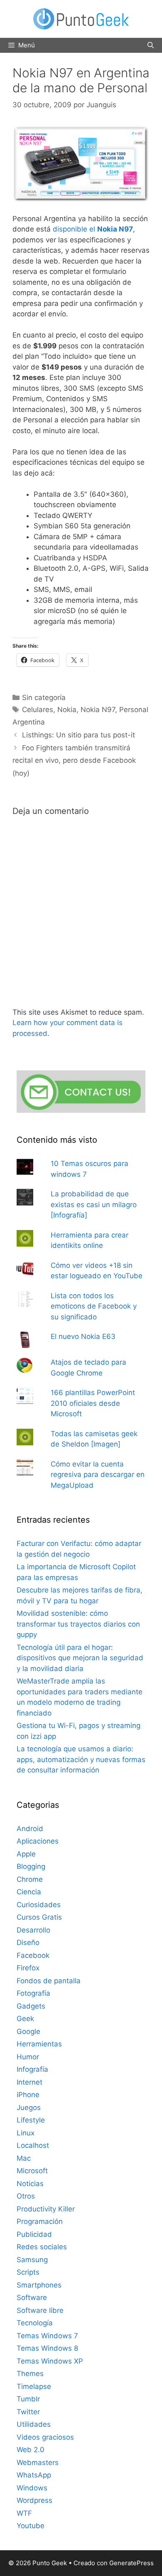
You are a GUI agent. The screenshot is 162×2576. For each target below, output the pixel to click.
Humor (28, 2057)
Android (30, 1829)
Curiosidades (39, 1905)
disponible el (93, 229)
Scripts (28, 2272)
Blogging (31, 1866)
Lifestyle (31, 2120)
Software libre (40, 2310)
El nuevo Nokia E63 (83, 1336)
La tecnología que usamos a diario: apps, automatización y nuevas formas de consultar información (81, 1759)
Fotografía (33, 1993)
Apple (26, 1854)
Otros (26, 2196)
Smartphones (39, 2285)
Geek (25, 2019)
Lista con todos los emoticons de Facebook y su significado (94, 1306)
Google (28, 2031)
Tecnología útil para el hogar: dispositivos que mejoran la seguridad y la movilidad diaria (80, 1658)
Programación (40, 2221)
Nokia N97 (98, 710)
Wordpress (34, 2500)
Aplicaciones (38, 1841)
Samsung (32, 2260)
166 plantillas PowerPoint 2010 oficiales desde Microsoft (93, 1403)
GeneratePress (131, 2563)
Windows (32, 2488)
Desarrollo (33, 1930)
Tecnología (35, 2323)
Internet (29, 2082)
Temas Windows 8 (47, 2348)
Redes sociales (42, 2247)
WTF (24, 2513)
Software (32, 2297)
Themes (30, 2374)
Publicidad (34, 2234)
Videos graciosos (45, 2437)
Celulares (38, 710)
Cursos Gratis (39, 1917)
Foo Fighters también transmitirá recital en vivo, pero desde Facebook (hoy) (74, 760)
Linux (26, 2133)
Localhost (33, 2145)
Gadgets (31, 2006)
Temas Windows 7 (47, 2336)
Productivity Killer (46, 2209)
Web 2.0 (31, 2450)
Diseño (28, 1942)
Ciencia (29, 1892)
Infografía (32, 2069)
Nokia (67, 710)
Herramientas (39, 2044)
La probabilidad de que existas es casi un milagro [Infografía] (94, 1204)
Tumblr (28, 2399)
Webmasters (38, 2463)
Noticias (30, 2184)
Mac (24, 2158)
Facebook (33, 1955)
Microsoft (32, 2171)
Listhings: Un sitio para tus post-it (79, 735)
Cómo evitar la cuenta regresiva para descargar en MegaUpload (98, 1475)
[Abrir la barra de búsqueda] (151, 45)
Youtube (31, 2526)
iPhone (28, 2095)
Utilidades (34, 2424)
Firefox (28, 1968)
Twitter (28, 2412)
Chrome (30, 1879)
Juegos (29, 2108)
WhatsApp (34, 2475)
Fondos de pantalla (49, 1981)
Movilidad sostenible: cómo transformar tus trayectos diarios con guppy (78, 1624)
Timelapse (34, 2386)
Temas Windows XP (50, 2361)
